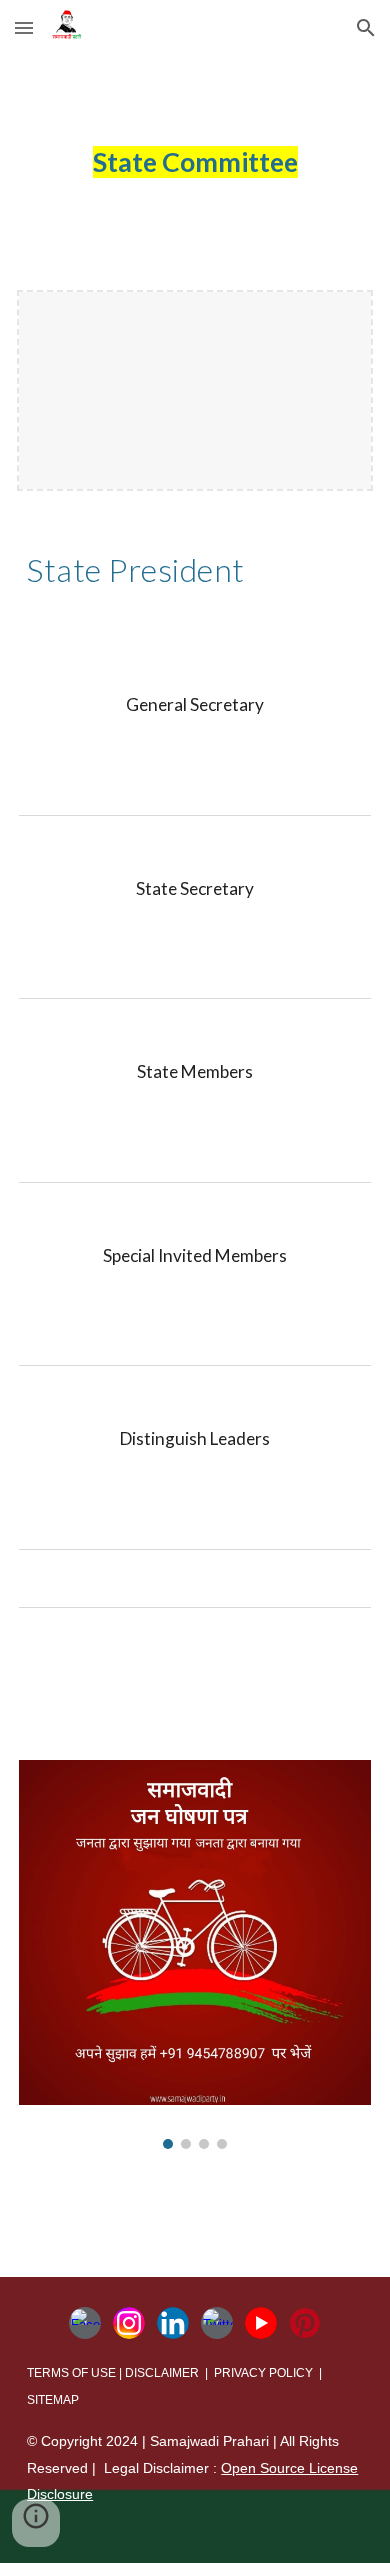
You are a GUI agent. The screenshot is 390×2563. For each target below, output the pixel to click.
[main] (195, 162)
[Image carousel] (195, 1954)
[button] (24, 27)
